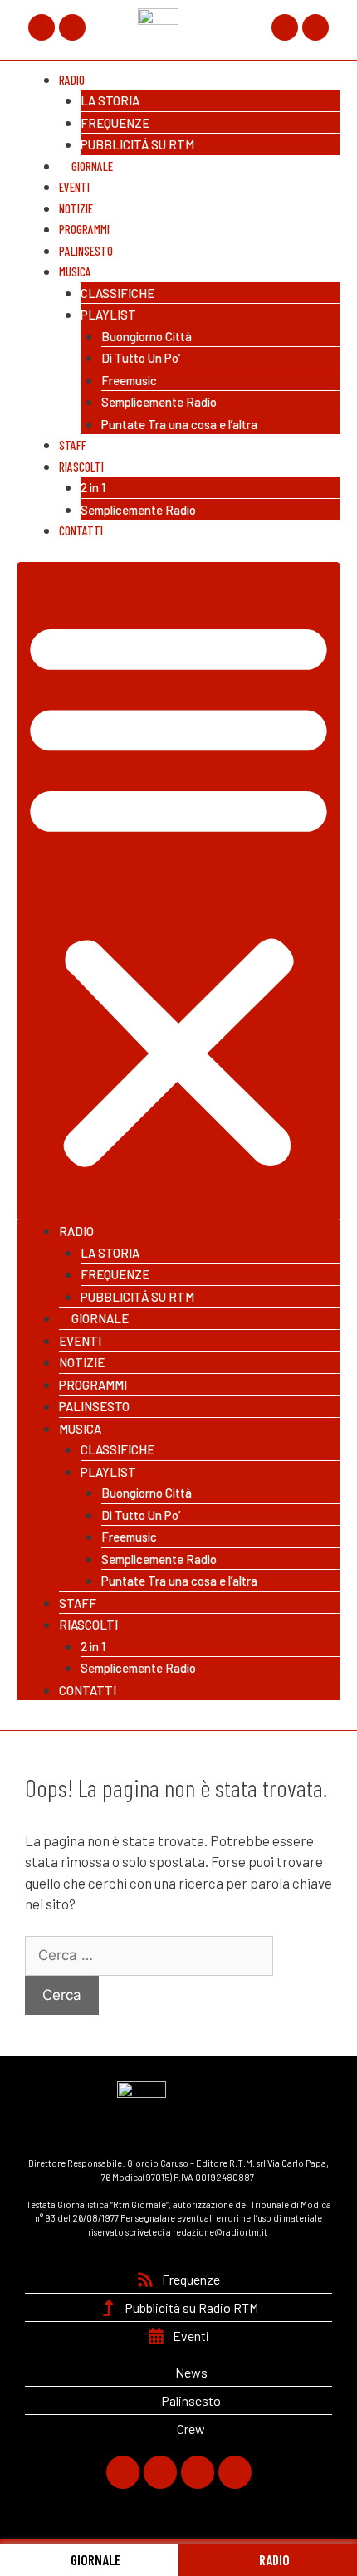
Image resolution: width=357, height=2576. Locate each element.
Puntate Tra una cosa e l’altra (179, 424)
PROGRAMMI (93, 1385)
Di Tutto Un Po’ (141, 358)
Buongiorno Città (147, 336)
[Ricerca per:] (149, 1954)
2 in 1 (93, 487)
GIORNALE (95, 2559)
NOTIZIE (82, 1362)
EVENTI (80, 1341)
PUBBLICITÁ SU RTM (137, 144)
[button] (178, 891)
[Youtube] (315, 27)
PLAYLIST (108, 315)
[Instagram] (285, 27)
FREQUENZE (115, 123)
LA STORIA (110, 100)
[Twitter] (72, 27)
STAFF (78, 1603)
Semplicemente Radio (159, 402)
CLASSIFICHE (117, 293)
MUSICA (75, 271)
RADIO (273, 2559)
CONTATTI (81, 530)
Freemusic (129, 380)
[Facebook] (42, 27)
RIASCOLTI (81, 467)
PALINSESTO (94, 1406)
